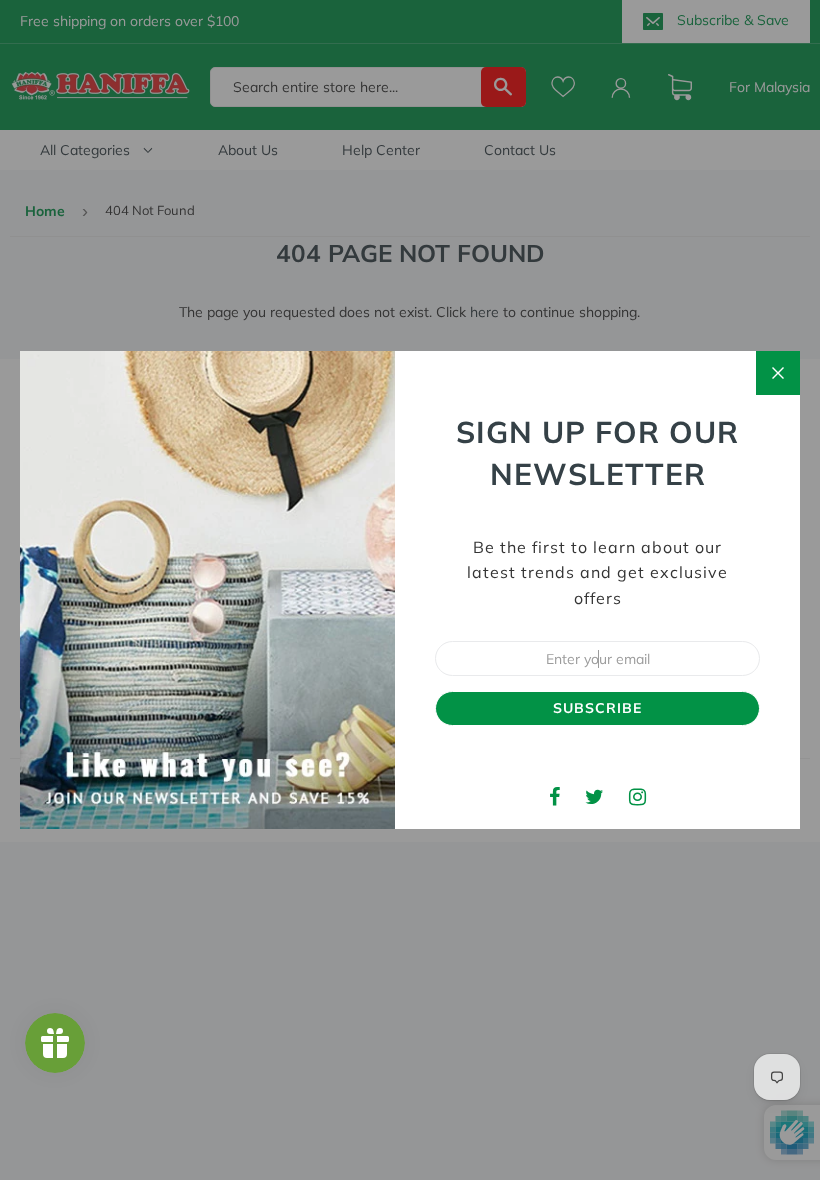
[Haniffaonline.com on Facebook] (554, 796)
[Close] (778, 373)
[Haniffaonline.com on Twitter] (594, 796)
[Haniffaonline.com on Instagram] (637, 796)
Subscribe (597, 708)
